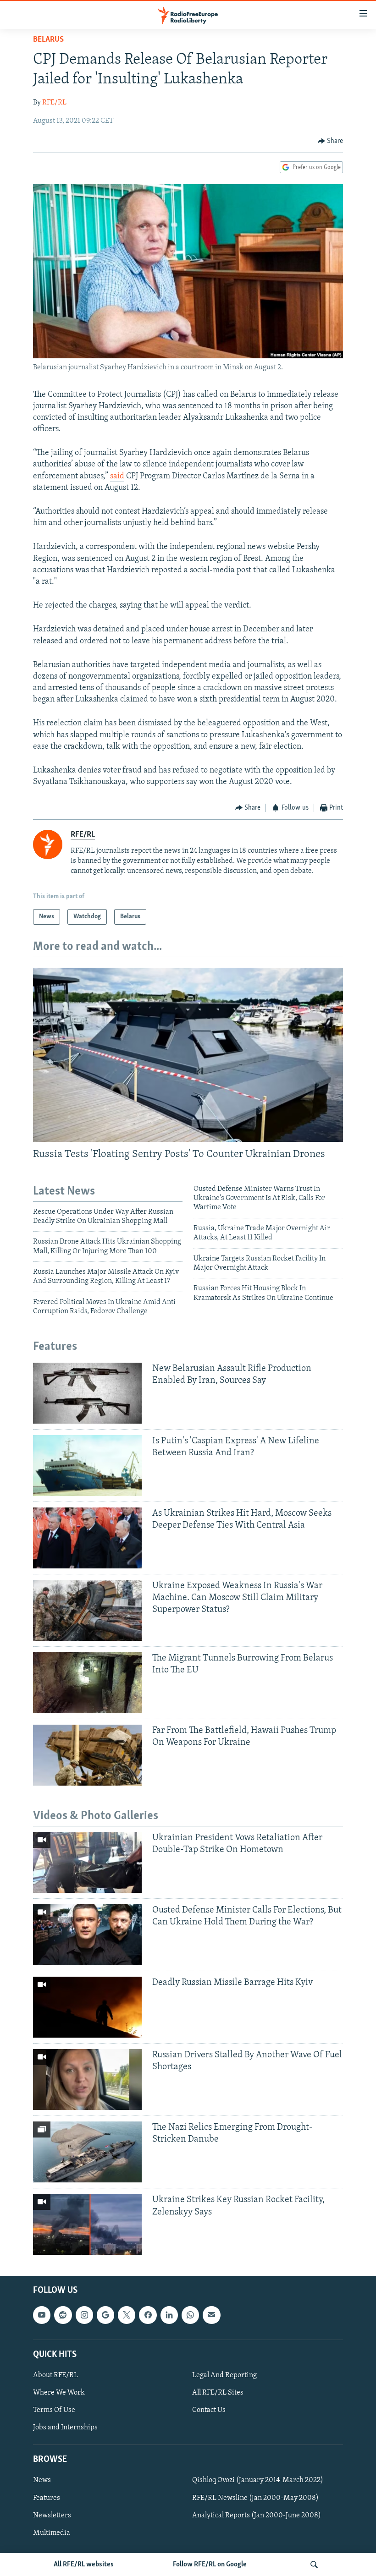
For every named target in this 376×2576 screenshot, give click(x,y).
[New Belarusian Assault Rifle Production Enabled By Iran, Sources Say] (87, 1393)
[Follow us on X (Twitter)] (127, 2315)
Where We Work (59, 2393)
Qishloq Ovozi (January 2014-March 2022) (258, 2481)
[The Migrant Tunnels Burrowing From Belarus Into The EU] (87, 1683)
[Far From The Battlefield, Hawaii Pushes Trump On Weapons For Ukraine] (87, 1755)
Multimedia (52, 2533)
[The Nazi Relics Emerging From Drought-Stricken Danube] (87, 2152)
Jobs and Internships (65, 2428)
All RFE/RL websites (84, 2565)
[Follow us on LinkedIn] (169, 2315)
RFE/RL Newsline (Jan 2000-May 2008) (255, 2498)
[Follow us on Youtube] (42, 2315)
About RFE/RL (55, 2375)
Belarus (48, 40)
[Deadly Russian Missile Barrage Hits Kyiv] (87, 2007)
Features (47, 2498)
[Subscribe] (211, 2315)
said (117, 477)
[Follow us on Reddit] (63, 2315)
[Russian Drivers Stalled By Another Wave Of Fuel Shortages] (87, 2080)
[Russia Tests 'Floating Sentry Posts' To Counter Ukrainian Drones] (188, 1055)
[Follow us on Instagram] (84, 2315)
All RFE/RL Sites (218, 2393)
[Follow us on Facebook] (148, 2315)
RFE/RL (54, 103)
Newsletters (52, 2516)
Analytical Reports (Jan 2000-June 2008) (257, 2516)
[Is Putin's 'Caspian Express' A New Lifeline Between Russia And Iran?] (87, 1466)
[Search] (314, 2565)
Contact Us (209, 2410)
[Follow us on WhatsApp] (190, 2315)
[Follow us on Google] (105, 2315)
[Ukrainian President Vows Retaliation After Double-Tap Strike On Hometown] (87, 1862)
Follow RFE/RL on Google (210, 2565)
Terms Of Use (54, 2410)
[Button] (331, 141)
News (42, 2481)
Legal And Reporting (224, 2375)
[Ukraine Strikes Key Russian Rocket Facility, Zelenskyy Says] (87, 2224)
